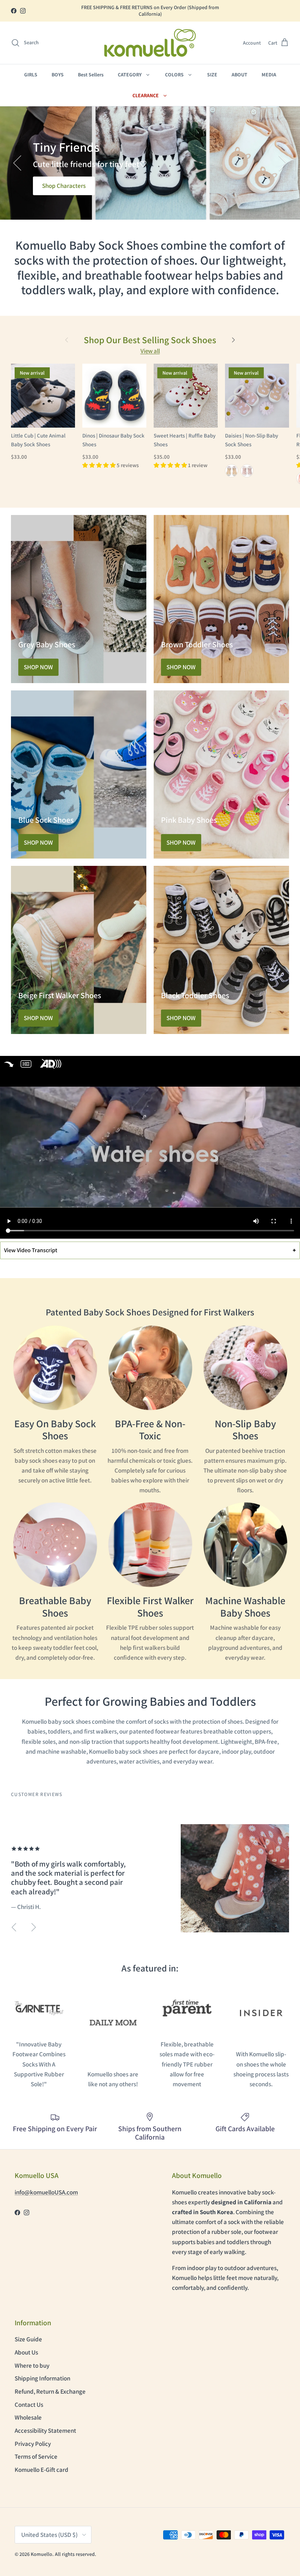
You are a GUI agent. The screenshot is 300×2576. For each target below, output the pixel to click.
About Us (26, 2352)
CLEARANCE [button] (146, 95)
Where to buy (32, 2365)
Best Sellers (91, 75)
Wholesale (28, 2417)
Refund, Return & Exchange (50, 2391)
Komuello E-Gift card (42, 2470)
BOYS (58, 75)
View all (150, 351)
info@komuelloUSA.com (46, 2192)
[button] (25, 43)
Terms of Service (36, 2456)
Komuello (42, 2554)
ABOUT (239, 75)
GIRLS (31, 75)
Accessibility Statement (45, 2431)
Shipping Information (42, 2378)
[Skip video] (9, 1064)
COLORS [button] (175, 75)
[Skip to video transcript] (26, 1064)
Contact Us (29, 2405)
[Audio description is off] (52, 1064)
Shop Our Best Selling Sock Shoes (150, 340)
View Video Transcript (150, 1250)
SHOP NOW (38, 667)
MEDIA (269, 75)
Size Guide (28, 2339)
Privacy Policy (33, 2444)
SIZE (212, 75)
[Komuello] (150, 43)
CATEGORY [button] (130, 75)
